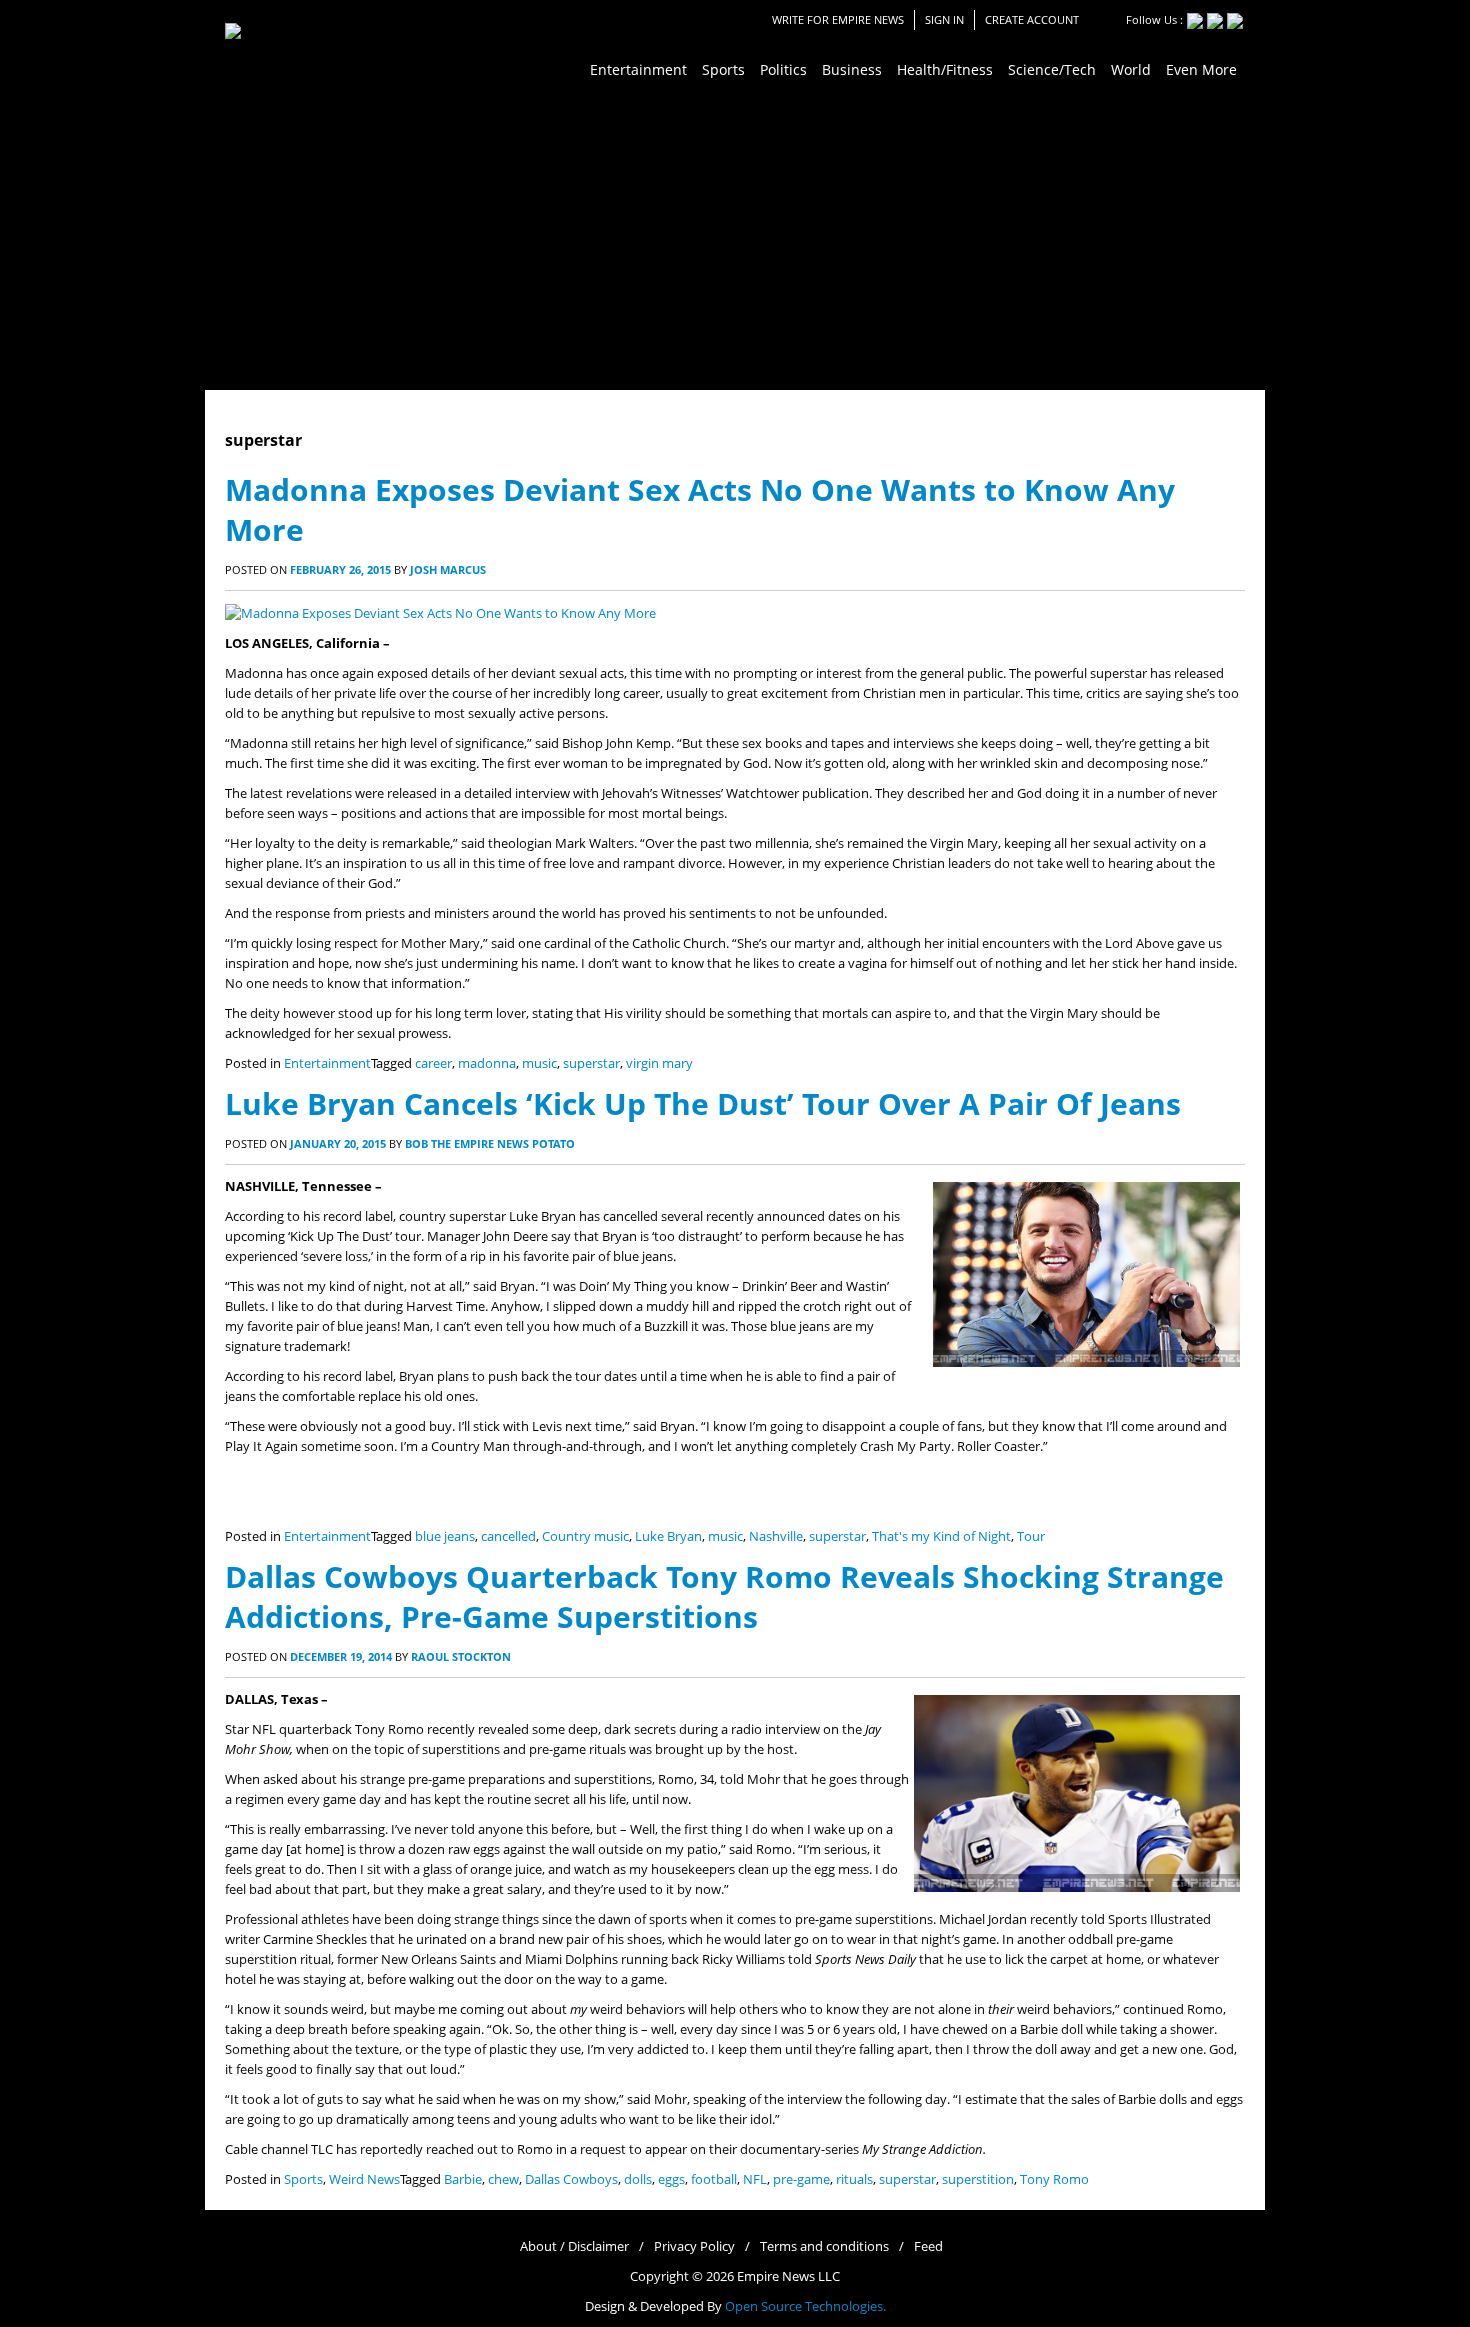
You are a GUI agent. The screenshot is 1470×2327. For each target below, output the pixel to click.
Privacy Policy (694, 2246)
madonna (487, 1063)
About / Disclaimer (574, 2246)
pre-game (801, 2179)
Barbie (463, 2179)
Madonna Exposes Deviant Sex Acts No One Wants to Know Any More (700, 509)
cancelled (508, 1536)
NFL (755, 2179)
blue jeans (445, 1536)
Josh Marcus (448, 569)
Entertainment (327, 1063)
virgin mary (659, 1063)
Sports (303, 2179)
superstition (978, 2179)
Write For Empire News (838, 19)
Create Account (1032, 19)
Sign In (944, 19)
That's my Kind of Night (941, 1536)
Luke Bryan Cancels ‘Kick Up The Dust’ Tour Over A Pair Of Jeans (703, 1103)
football (714, 2179)
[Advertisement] (735, 240)
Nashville (776, 1536)
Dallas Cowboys (571, 2179)
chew (503, 2179)
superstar (591, 1063)
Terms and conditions (824, 2246)
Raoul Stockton (461, 1656)
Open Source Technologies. (805, 2306)
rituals (854, 2179)
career (433, 1063)
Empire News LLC (788, 2276)
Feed (928, 2246)
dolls (638, 2179)
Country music (585, 1536)
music (539, 1063)
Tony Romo (1054, 2179)
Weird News (364, 2179)
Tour (1031, 1536)
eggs (671, 2179)
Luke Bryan (668, 1536)
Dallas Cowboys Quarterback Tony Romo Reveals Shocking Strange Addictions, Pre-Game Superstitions (724, 1596)
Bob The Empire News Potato (490, 1143)
